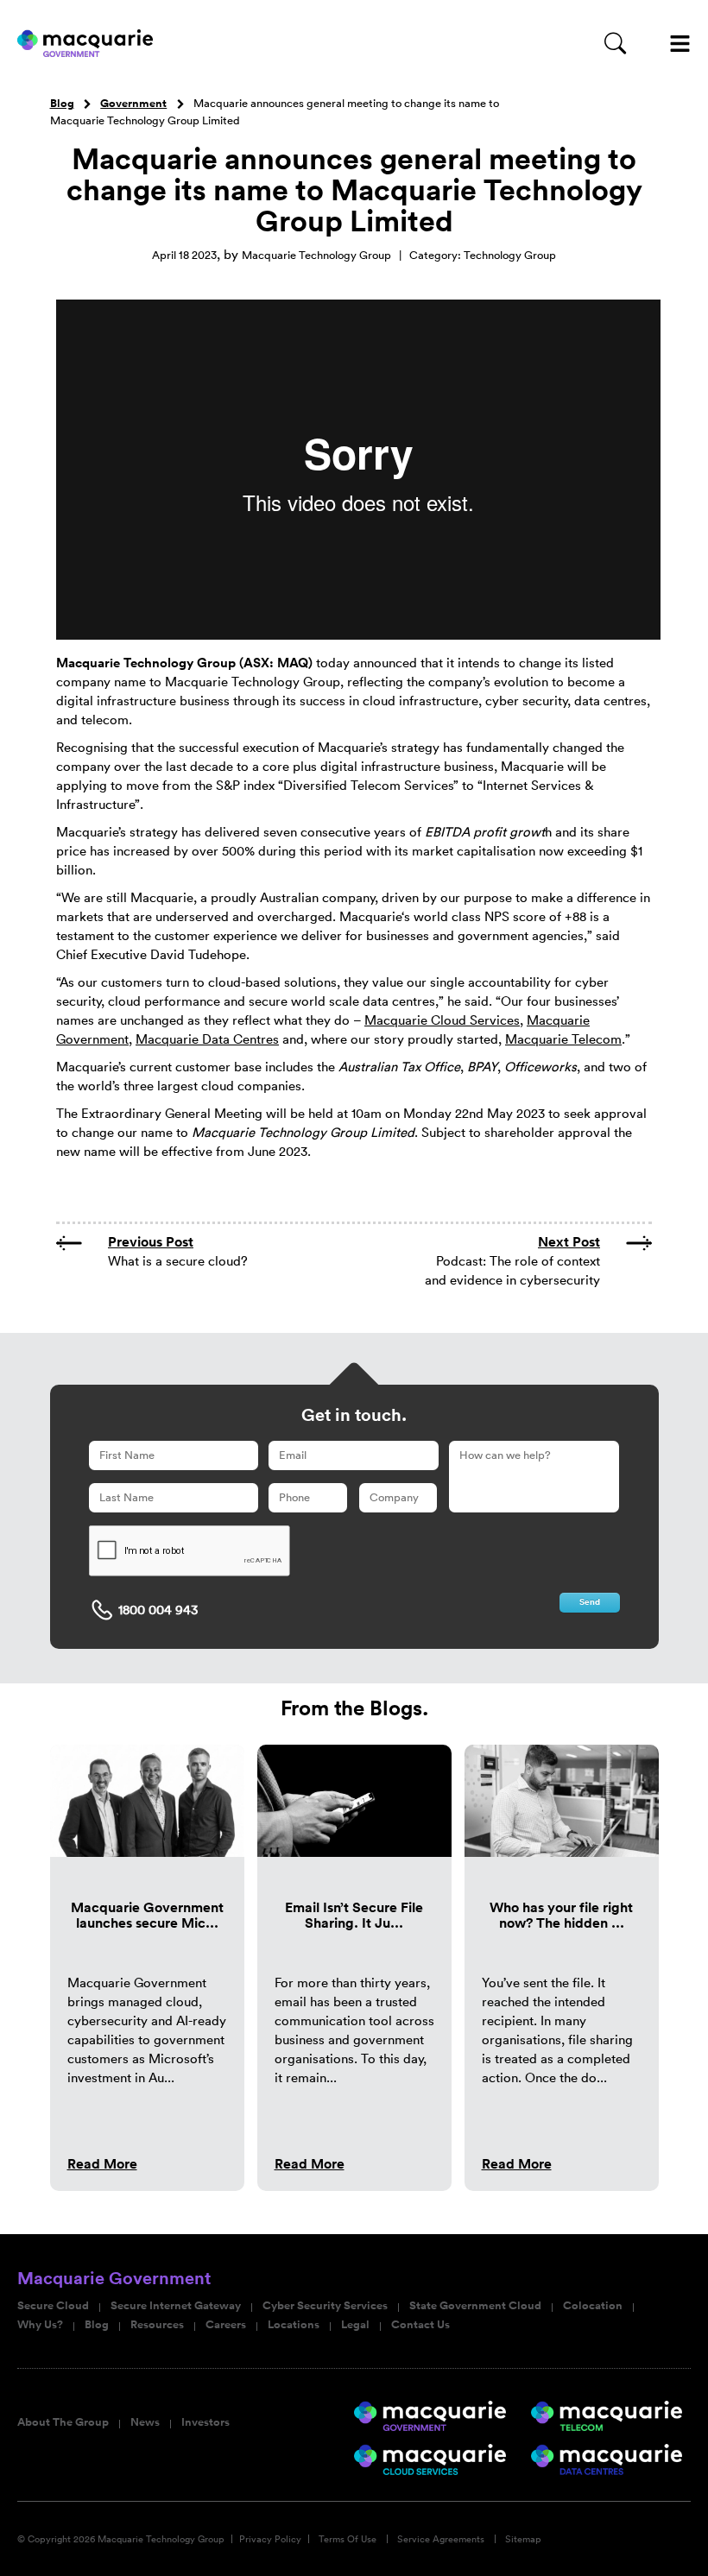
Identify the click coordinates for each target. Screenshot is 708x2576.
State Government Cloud (475, 2306)
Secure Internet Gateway (176, 2306)
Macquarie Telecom (563, 1039)
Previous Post (151, 1242)
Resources (157, 2325)
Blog (62, 104)
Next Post (569, 1242)
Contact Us (420, 2325)
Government (133, 104)
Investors (205, 2422)
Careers (226, 2325)
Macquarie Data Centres (207, 1039)
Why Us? (40, 2325)
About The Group (63, 2422)
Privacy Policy (270, 2539)
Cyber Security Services (325, 2306)
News (145, 2422)
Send (590, 1602)
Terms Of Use (348, 2539)
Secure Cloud (53, 2306)
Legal (355, 2325)
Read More (102, 2164)
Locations (294, 2325)
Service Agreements (441, 2539)
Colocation (593, 2306)
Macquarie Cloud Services (442, 1020)
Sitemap (523, 2539)
